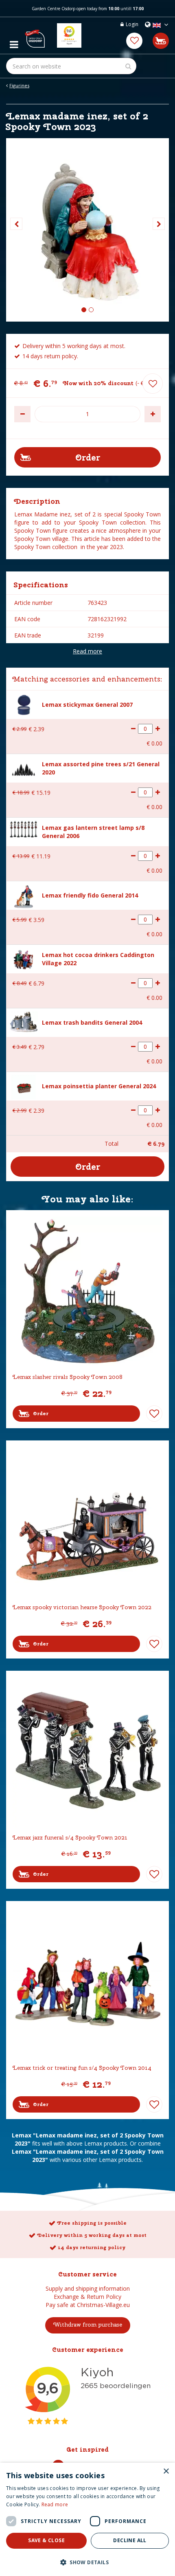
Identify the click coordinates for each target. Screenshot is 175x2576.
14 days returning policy (92, 2247)
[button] (87, 2562)
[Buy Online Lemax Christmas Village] (35, 35)
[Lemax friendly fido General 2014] (23, 896)
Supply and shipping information (88, 2288)
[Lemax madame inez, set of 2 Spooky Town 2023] (87, 230)
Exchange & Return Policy (87, 2297)
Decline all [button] (130, 2540)
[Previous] (16, 224)
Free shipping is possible (92, 2223)
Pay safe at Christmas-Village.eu (88, 2305)
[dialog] (87, 2519)
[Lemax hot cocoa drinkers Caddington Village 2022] (24, 958)
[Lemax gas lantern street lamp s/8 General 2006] (24, 828)
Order (41, 1414)
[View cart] (161, 41)
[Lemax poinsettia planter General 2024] (24, 1086)
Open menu (14, 42)
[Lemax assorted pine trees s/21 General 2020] (24, 769)
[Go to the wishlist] (134, 41)
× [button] (166, 2471)
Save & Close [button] (46, 2540)
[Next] (159, 224)
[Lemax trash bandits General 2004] (24, 1021)
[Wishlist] (134, 41)
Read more (87, 651)
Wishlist (154, 1414)
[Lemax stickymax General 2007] (24, 704)
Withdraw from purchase (88, 2325)
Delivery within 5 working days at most (92, 2235)
